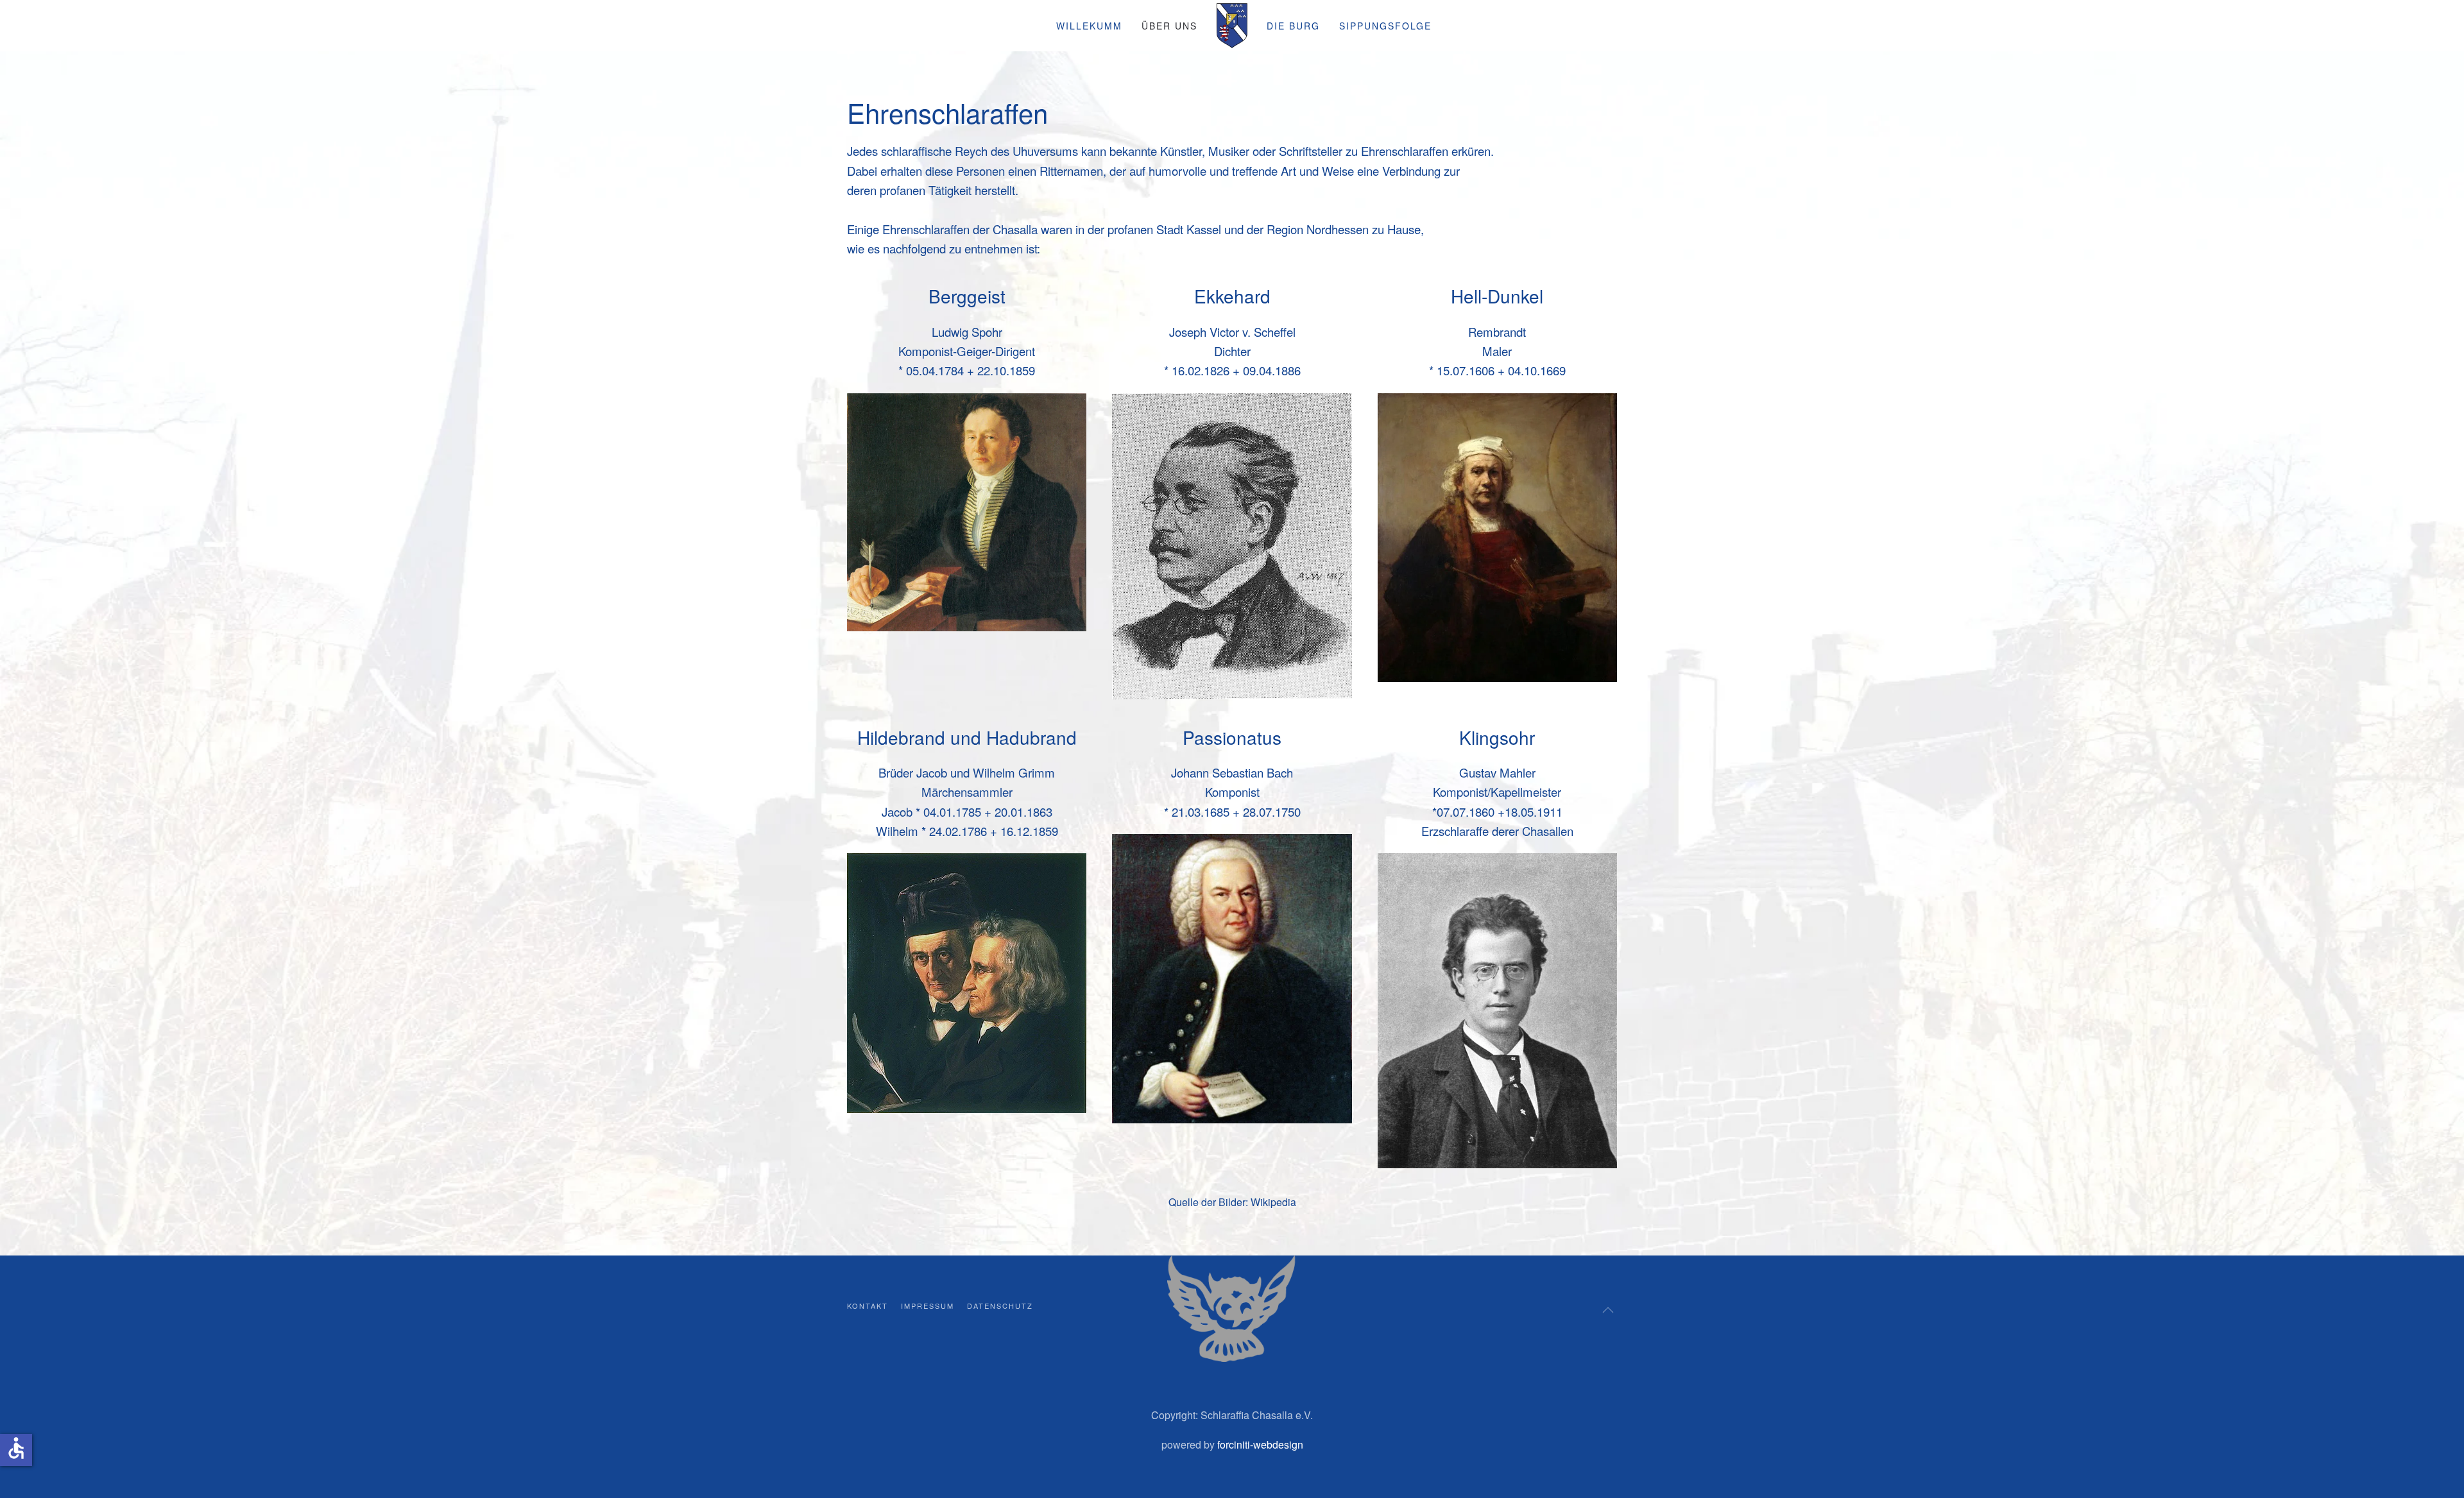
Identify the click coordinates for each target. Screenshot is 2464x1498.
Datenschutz (1000, 1306)
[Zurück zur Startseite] (1232, 26)
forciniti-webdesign (1260, 1444)
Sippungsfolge (1385, 26)
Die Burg (1293, 26)
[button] (1608, 1310)
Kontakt (868, 1306)
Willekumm (1089, 26)
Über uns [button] (1169, 26)
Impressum (928, 1306)
